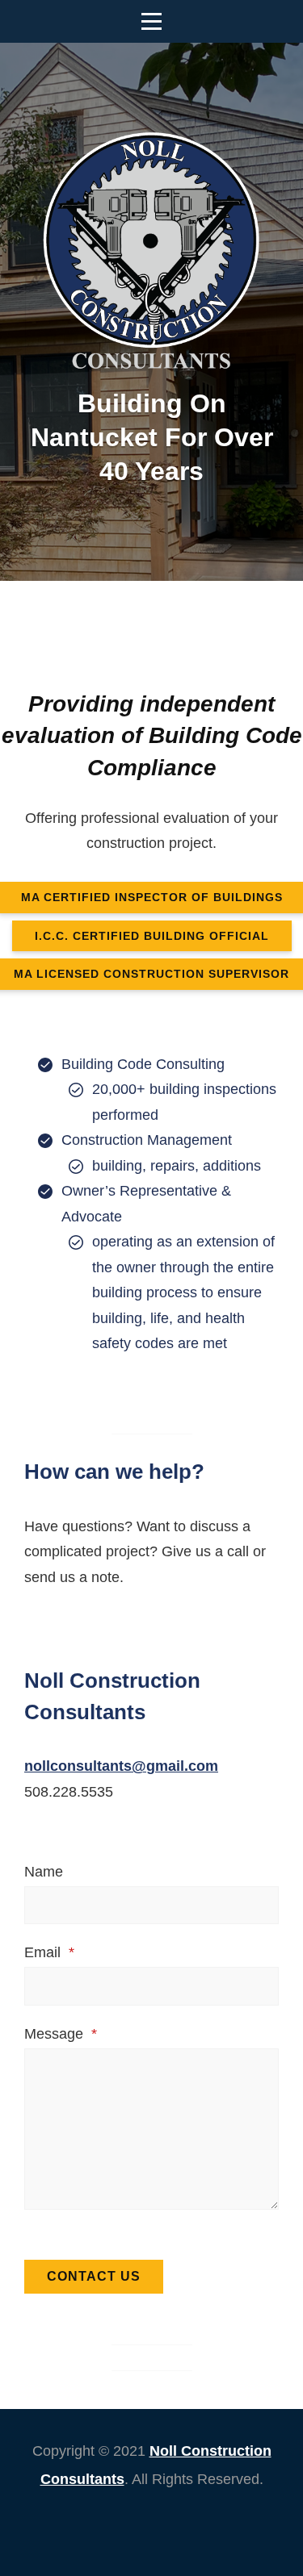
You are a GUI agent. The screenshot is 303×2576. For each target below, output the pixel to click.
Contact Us (94, 2276)
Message (61, 2034)
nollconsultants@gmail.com (121, 1766)
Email (49, 1952)
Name (44, 1872)
